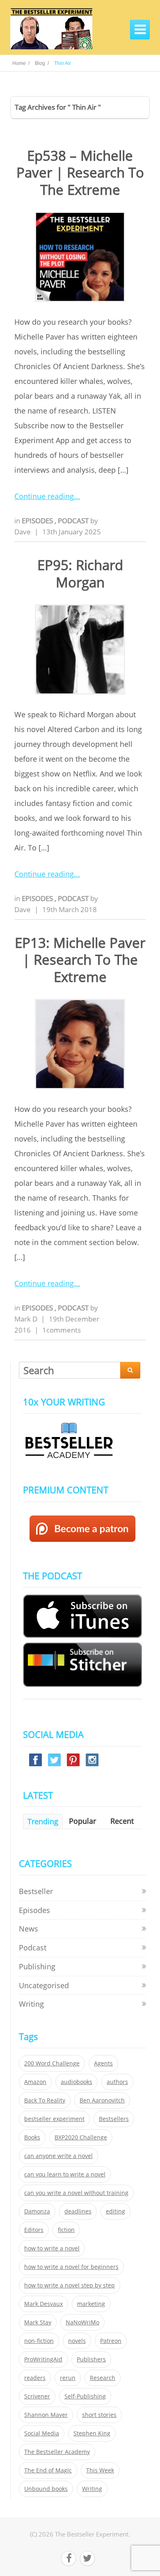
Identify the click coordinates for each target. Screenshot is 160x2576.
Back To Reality (45, 2100)
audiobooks (77, 2082)
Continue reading (44, 496)
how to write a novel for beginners (71, 2267)
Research (103, 2378)
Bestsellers (114, 2119)
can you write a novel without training (76, 2193)
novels (77, 2341)
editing (115, 2211)
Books (32, 2137)
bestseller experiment (54, 2119)
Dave (23, 532)
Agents (103, 2063)
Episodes (38, 521)
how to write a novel (52, 2248)
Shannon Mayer (46, 2415)
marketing (91, 2304)
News (29, 1929)
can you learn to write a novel (65, 2174)
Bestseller (36, 1891)
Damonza (37, 2211)
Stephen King (92, 2433)
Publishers (91, 2359)
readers (35, 2378)
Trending (43, 1821)
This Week (100, 2470)
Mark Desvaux (43, 2304)
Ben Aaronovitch (102, 2100)
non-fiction (39, 2341)
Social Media (42, 2433)
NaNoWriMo (82, 2322)
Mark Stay (38, 2322)
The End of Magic (48, 2470)
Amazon (35, 2082)
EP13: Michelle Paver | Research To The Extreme (80, 960)
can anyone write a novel (58, 2156)
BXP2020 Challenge (81, 2137)
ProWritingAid (43, 2359)
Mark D (26, 1319)
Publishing (37, 1966)
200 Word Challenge (52, 2063)
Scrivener (37, 2396)
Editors (34, 2230)
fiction (66, 2230)
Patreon (111, 2341)
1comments (62, 1330)
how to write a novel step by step (70, 2285)
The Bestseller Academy (57, 2452)
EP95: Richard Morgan (80, 573)
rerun (68, 2378)
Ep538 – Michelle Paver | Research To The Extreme (80, 173)
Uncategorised (44, 1985)
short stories (99, 2415)
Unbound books (46, 2489)
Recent (122, 1821)
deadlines (78, 2211)
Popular (82, 1821)
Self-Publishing (85, 2396)
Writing (31, 2004)
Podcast (74, 521)
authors (117, 2082)
